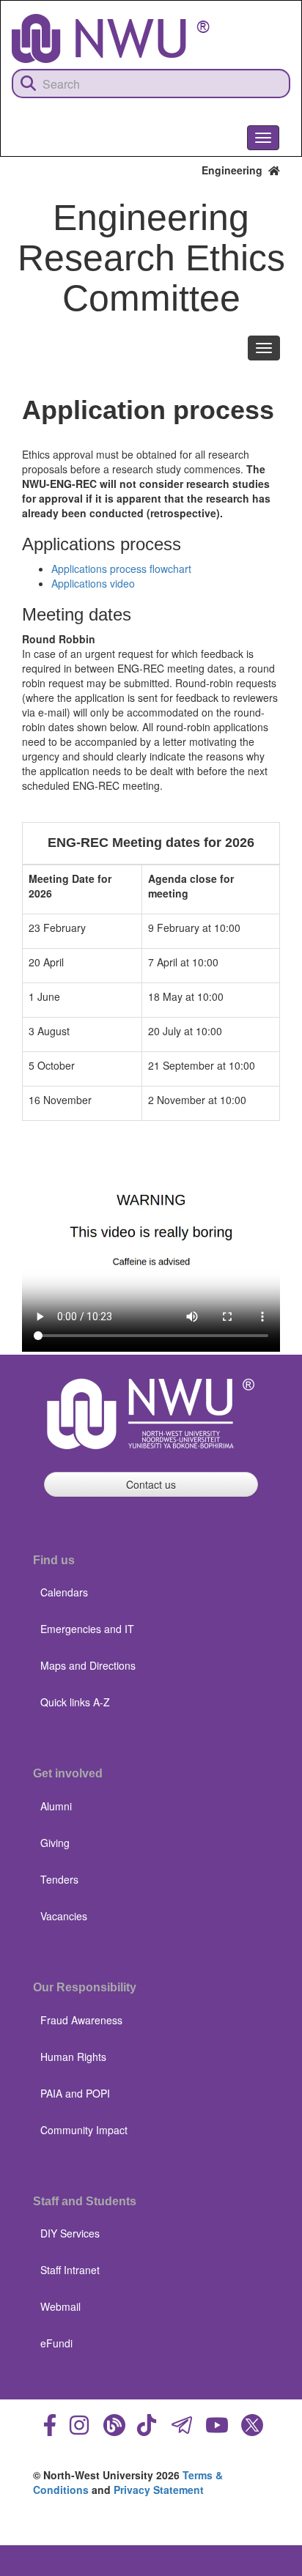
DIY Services (70, 2233)
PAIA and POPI (75, 2093)
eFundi (56, 2343)
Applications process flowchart (121, 569)
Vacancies (64, 1916)
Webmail (60, 2306)
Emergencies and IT (87, 1629)
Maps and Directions (88, 1665)
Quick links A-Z (75, 1702)
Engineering (235, 170)
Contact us (151, 1484)
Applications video (93, 583)
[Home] (111, 38)
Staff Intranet (70, 2270)
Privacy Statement (159, 2490)
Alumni (56, 1806)
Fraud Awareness (81, 2020)
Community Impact (84, 2130)
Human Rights (73, 2057)
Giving (55, 1843)
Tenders (59, 1879)
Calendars (64, 1592)
